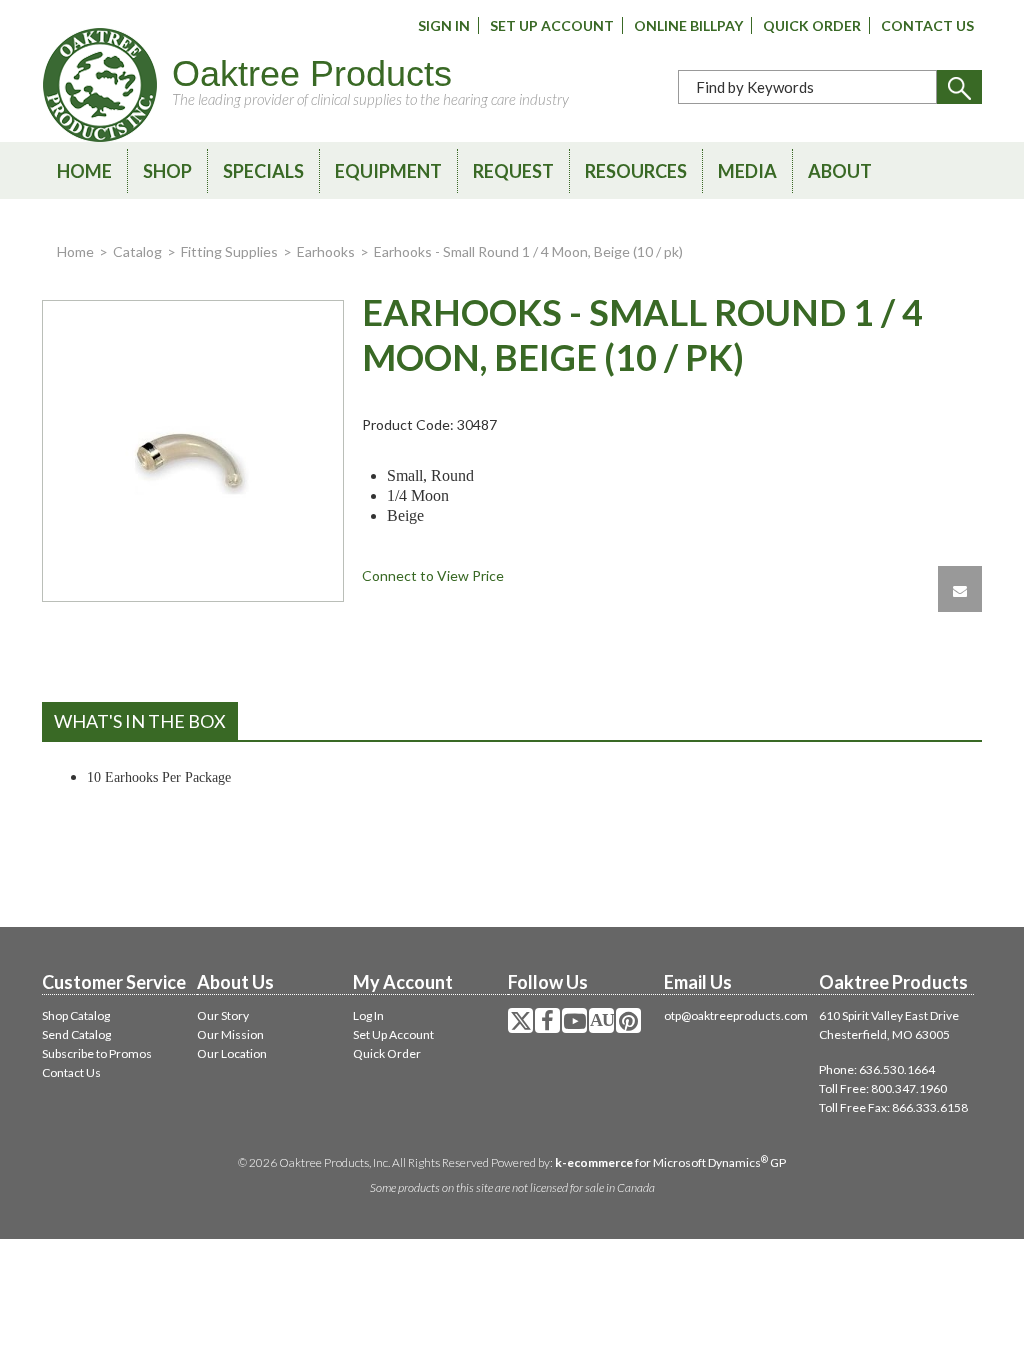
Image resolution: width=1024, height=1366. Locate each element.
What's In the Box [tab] (140, 721)
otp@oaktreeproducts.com (736, 1015)
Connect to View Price (433, 575)
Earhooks (326, 251)
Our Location (232, 1053)
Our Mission (230, 1034)
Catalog (137, 251)
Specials (263, 171)
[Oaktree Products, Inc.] (100, 85)
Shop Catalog (76, 1015)
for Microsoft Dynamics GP (670, 1162)
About (840, 171)
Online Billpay (688, 25)
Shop (167, 171)
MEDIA (747, 171)
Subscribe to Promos (97, 1053)
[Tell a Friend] (960, 589)
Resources (636, 171)
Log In (368, 1015)
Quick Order (812, 25)
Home (84, 171)
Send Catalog (76, 1034)
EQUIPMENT (388, 171)
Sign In (444, 25)
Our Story (223, 1015)
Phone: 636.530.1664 (877, 1069)
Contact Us (927, 25)
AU (602, 1020)
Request (513, 171)
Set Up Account (552, 25)
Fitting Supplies (229, 251)
